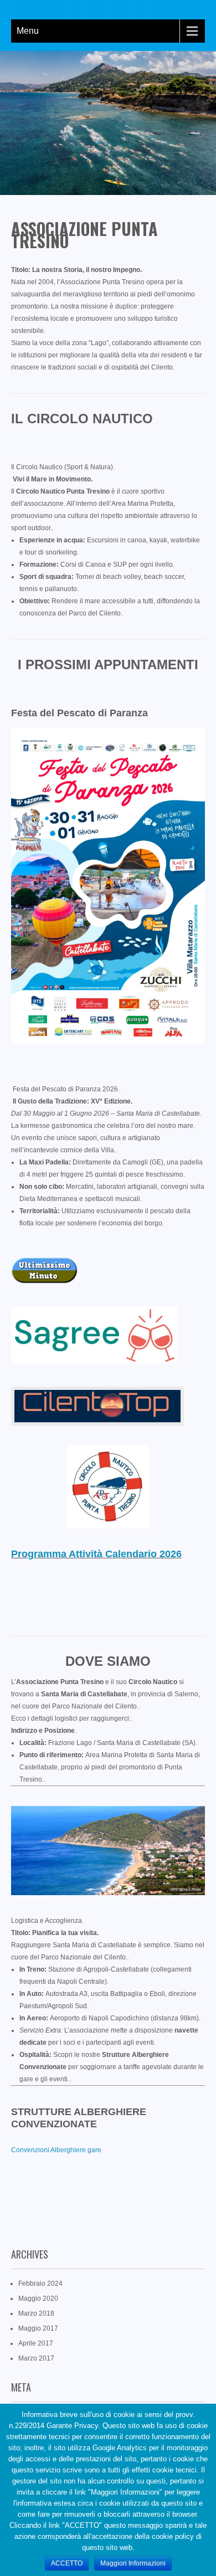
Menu (28, 31)
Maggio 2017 (38, 2328)
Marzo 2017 (36, 2358)
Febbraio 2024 (40, 2283)
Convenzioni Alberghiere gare (56, 2150)
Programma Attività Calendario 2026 (96, 1554)
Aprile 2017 (36, 2343)
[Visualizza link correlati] (114, 469)
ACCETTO (67, 2563)
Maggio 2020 (38, 2298)
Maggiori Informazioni (133, 2563)
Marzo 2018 (36, 2313)
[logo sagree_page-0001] (94, 1361)
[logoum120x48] (44, 1281)
